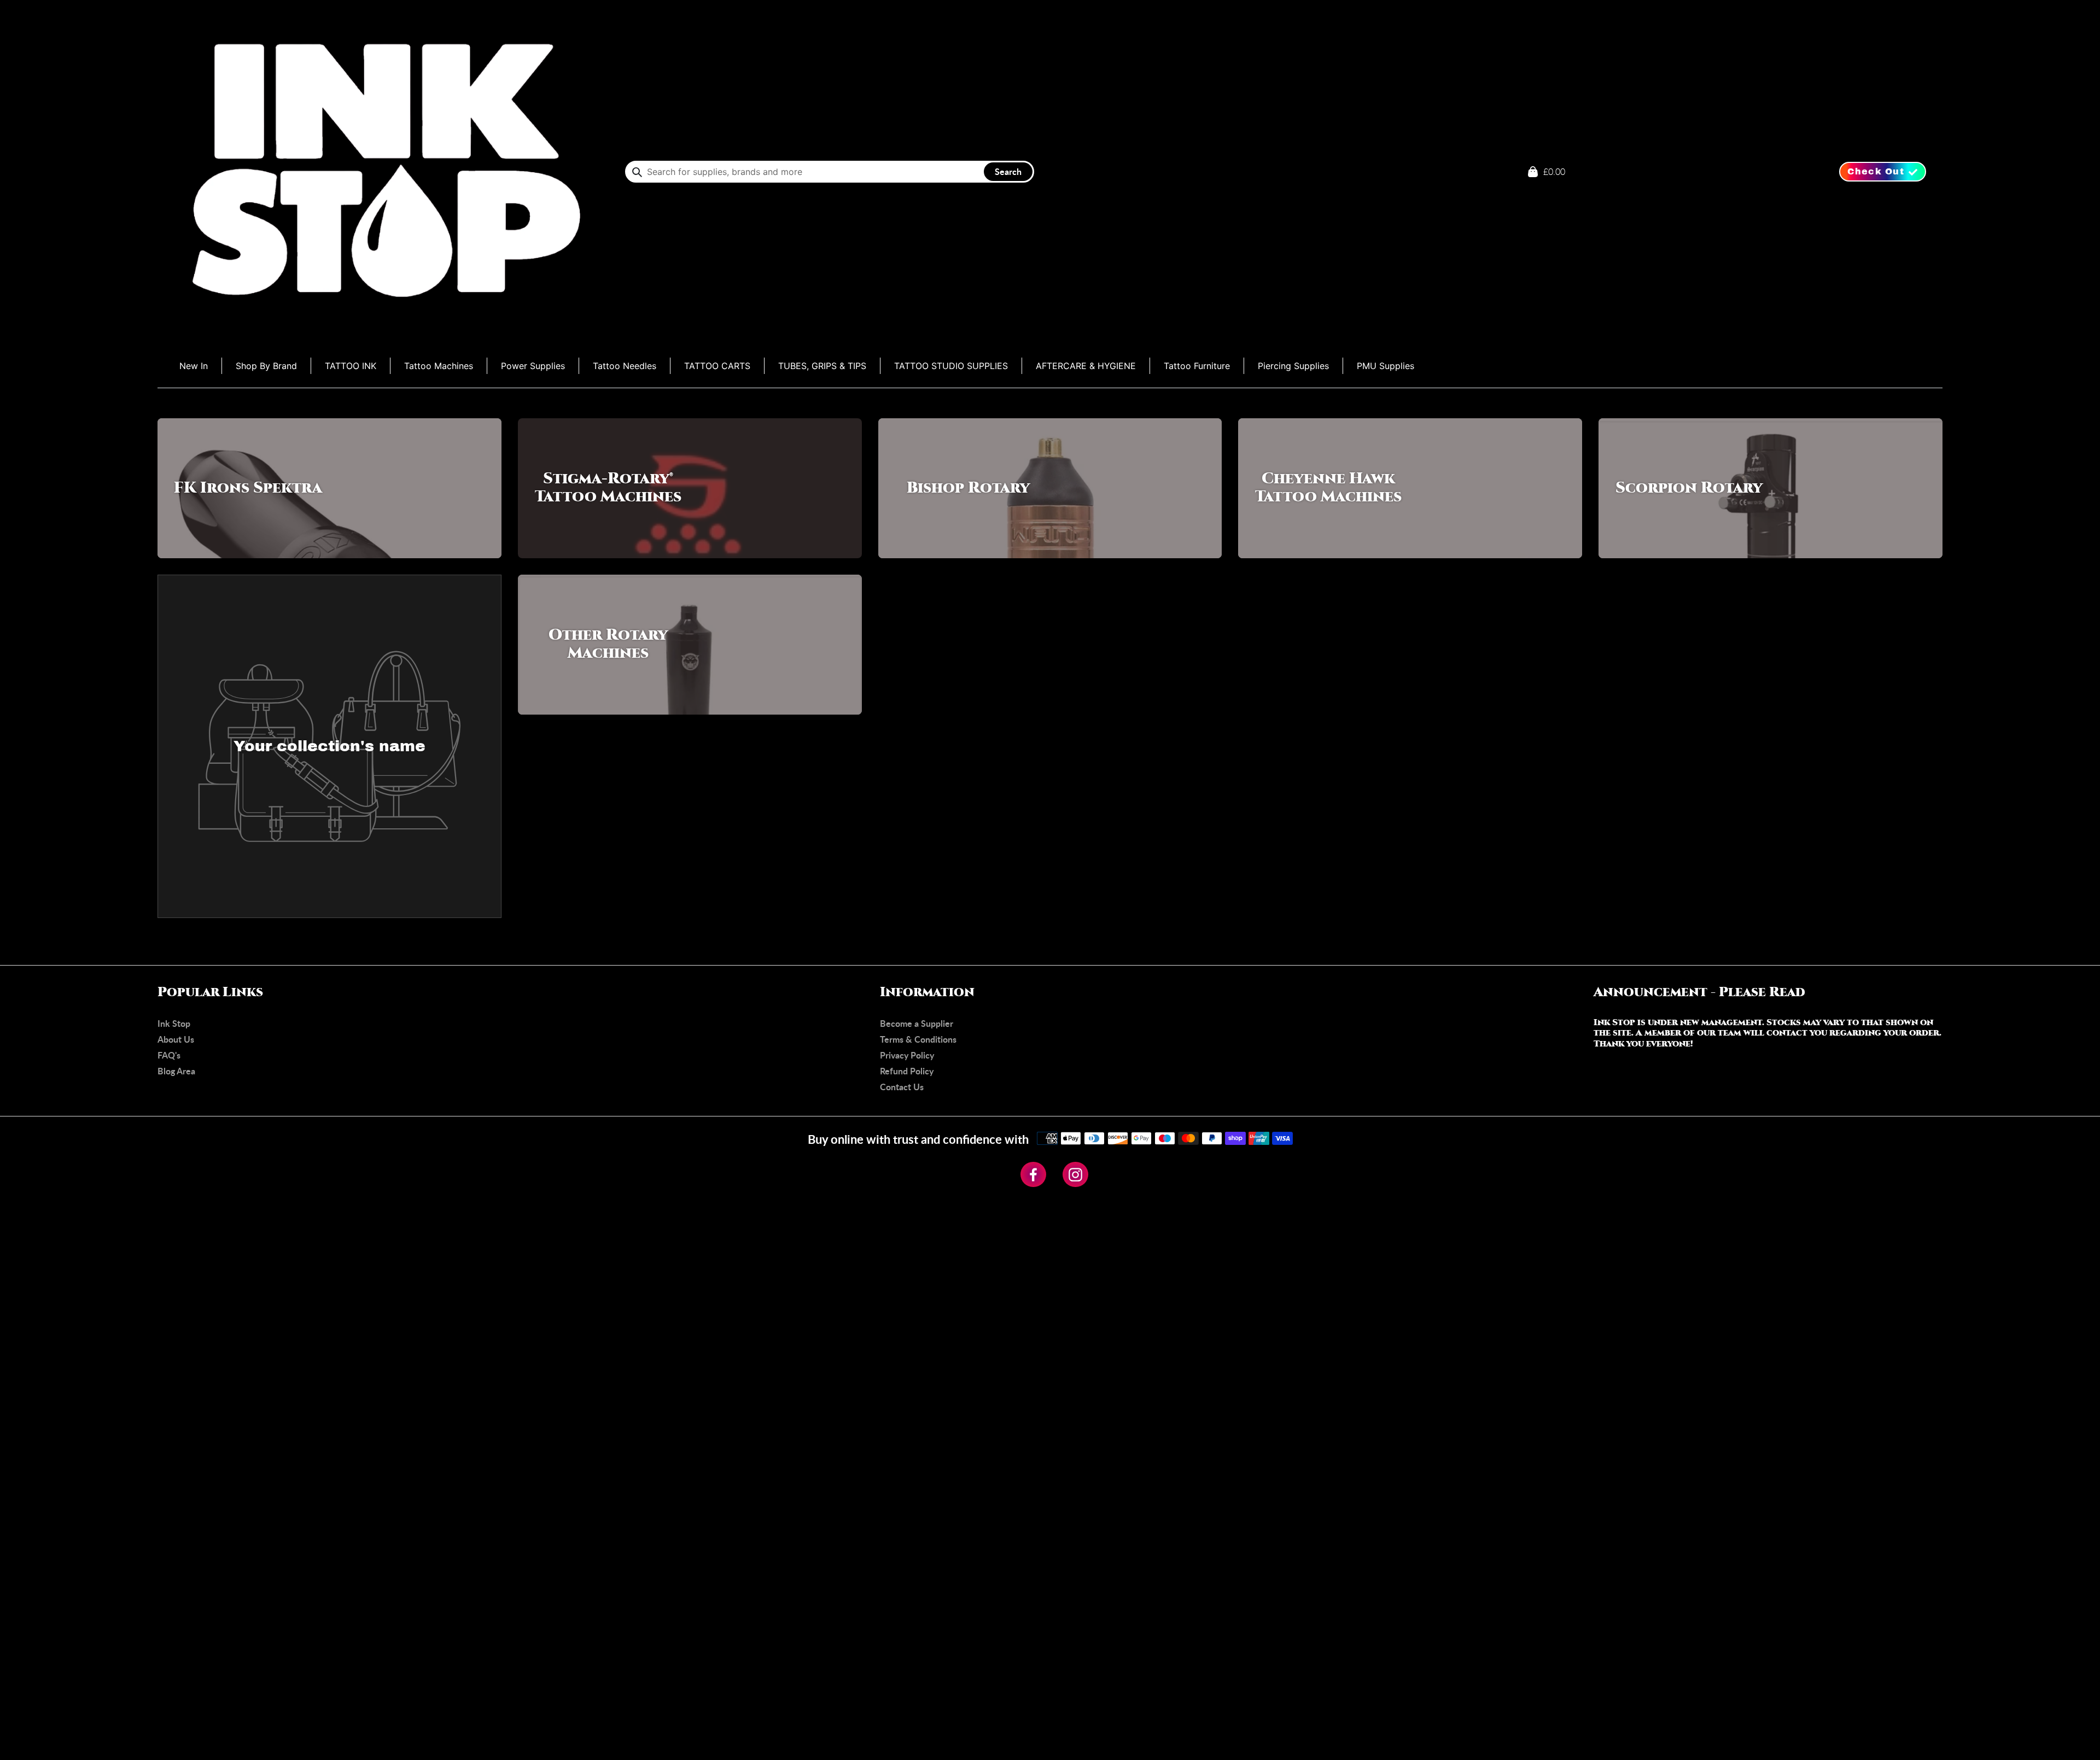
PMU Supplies (1386, 366)
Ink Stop (174, 1023)
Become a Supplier (917, 1023)
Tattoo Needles (625, 366)
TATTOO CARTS (717, 366)
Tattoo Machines (439, 366)
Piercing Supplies (1293, 366)
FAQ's (169, 1055)
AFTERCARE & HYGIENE (1086, 366)
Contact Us (902, 1087)
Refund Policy (907, 1071)
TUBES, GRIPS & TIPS (822, 366)
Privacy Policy (907, 1055)
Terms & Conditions (918, 1039)
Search (1008, 171)
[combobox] (830, 172)
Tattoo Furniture (1197, 366)
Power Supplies (533, 366)
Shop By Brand (266, 366)
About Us (176, 1039)
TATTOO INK (351, 366)
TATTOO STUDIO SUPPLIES (951, 366)
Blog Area (176, 1071)
